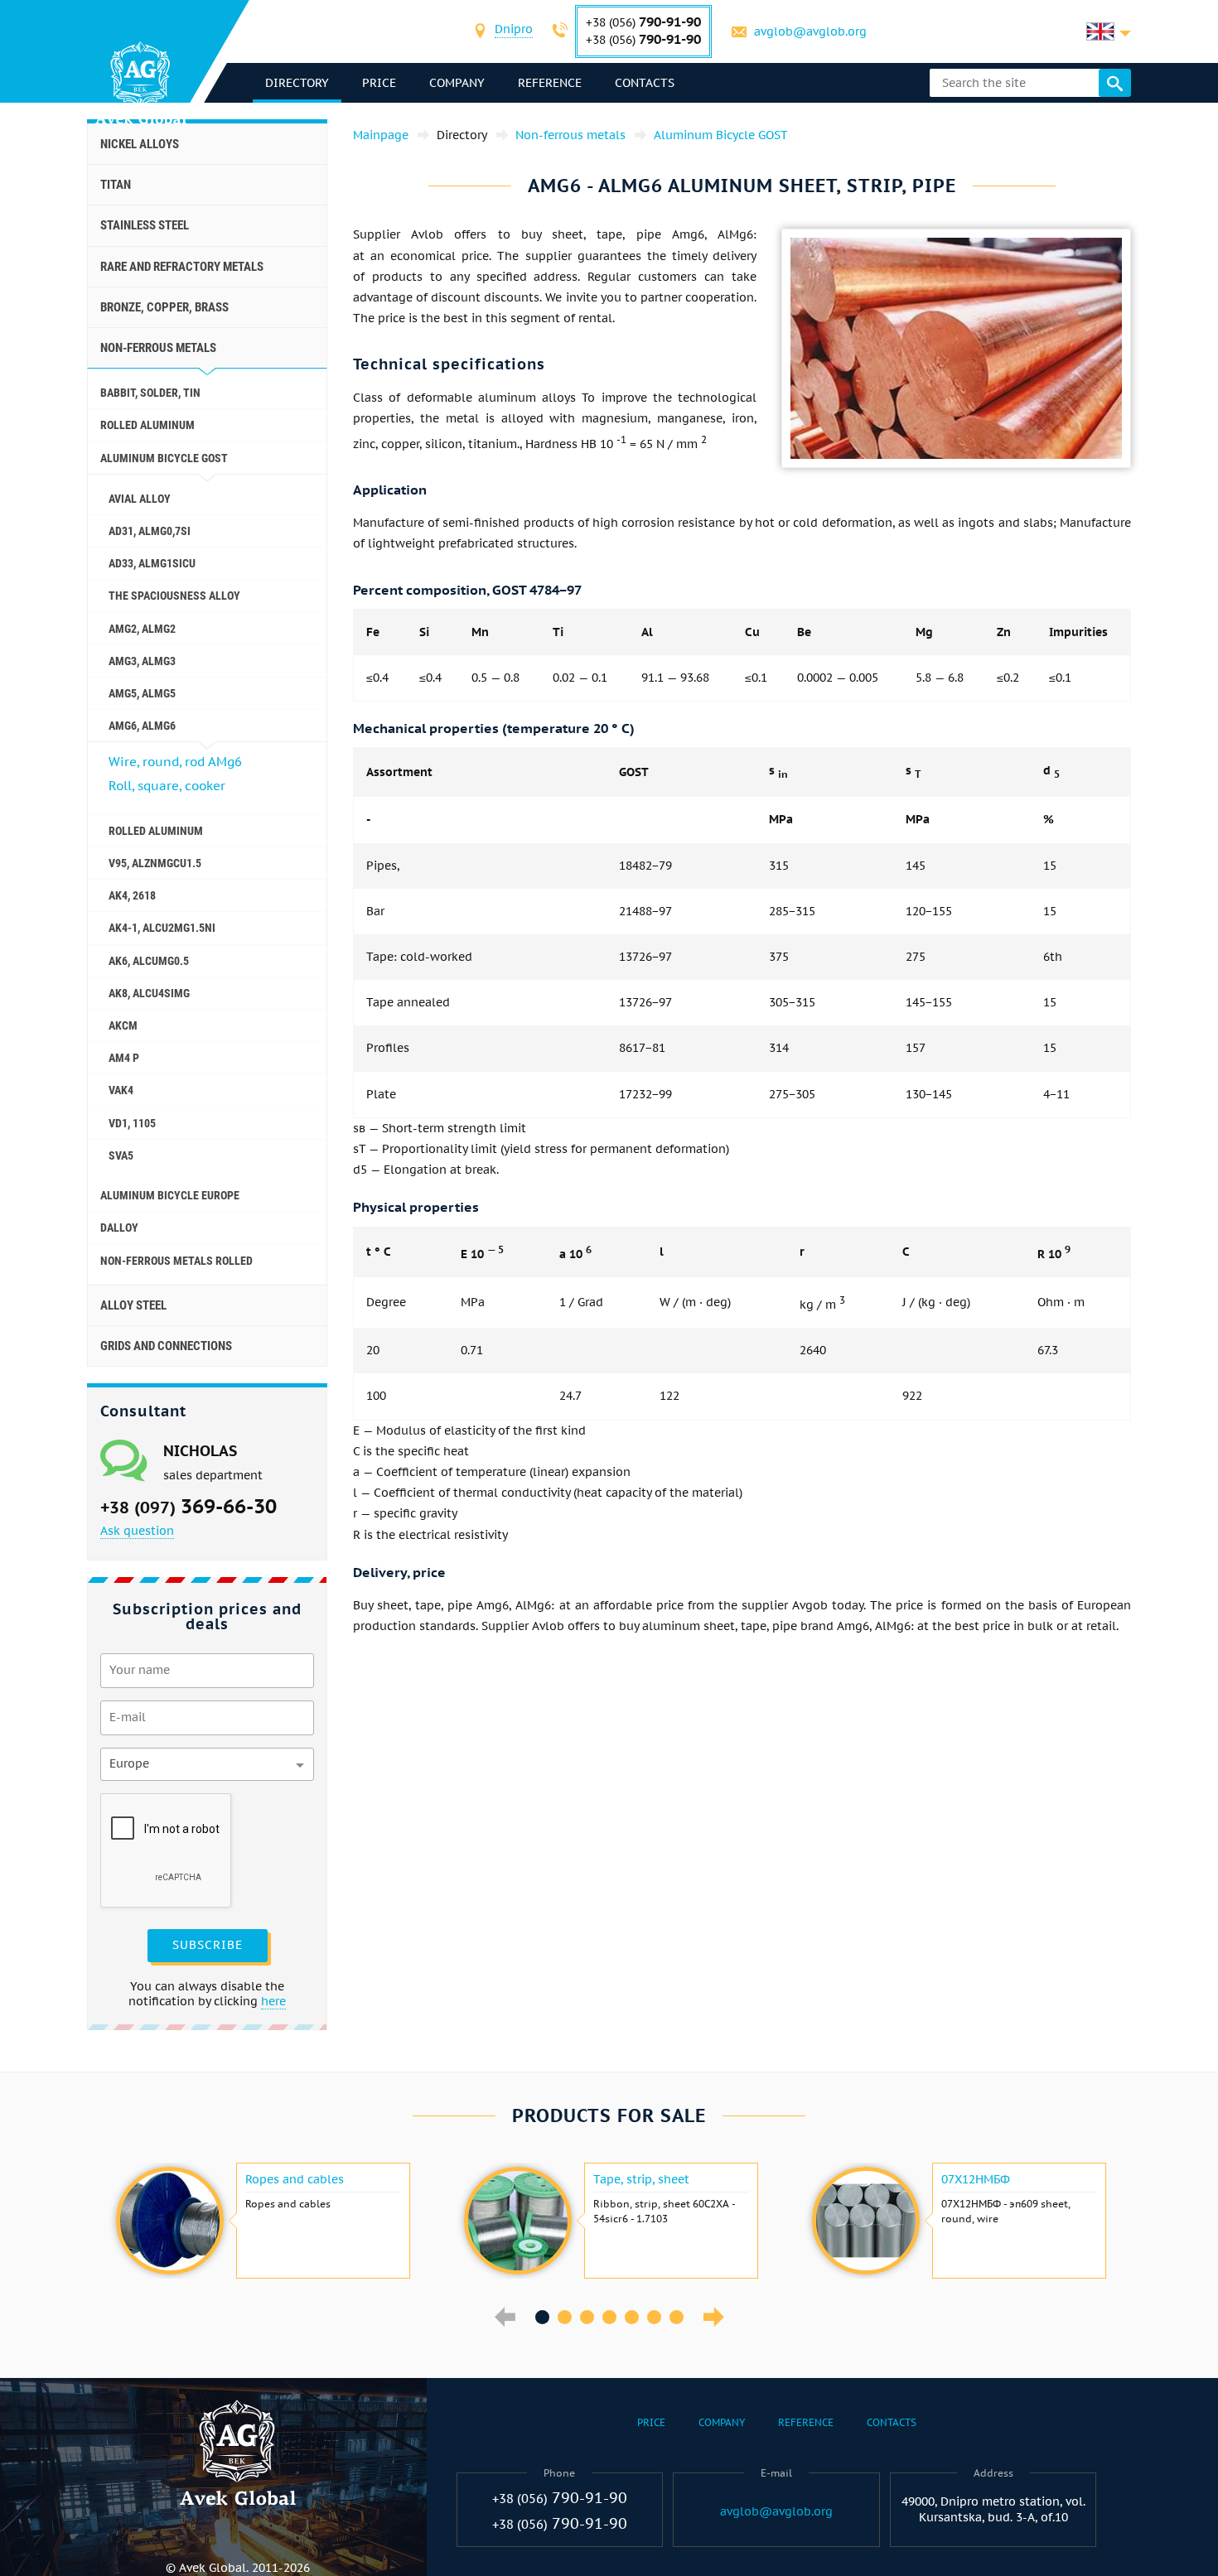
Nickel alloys (140, 144)
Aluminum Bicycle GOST (164, 458)
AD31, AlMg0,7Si (150, 531)
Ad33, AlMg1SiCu (152, 563)
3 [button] (587, 2317)
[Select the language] (1109, 31)
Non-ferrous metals (158, 348)
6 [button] (654, 2317)
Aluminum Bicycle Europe (170, 1195)
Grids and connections (166, 1346)
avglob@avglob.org (810, 31)
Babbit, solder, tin (150, 393)
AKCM (123, 1025)
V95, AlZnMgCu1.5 (155, 863)
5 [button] (632, 2317)
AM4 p (124, 1058)
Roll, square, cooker (167, 786)
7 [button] (677, 2317)
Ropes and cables (295, 2179)
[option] (261, 2221)
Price (379, 83)
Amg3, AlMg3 (142, 661)
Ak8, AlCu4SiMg (149, 993)
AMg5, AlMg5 (142, 693)
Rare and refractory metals (182, 267)
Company (457, 83)
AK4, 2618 (132, 895)
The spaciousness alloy (174, 596)
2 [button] (565, 2317)
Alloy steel (133, 1305)
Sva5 (121, 1155)
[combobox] (514, 31)
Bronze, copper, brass (164, 307)
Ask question (137, 1531)
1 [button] (542, 2317)
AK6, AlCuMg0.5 (149, 961)
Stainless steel (145, 225)
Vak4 (121, 1090)
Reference (550, 83)
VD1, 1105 (132, 1123)
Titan (116, 185)
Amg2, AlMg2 (142, 629)
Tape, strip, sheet (641, 2179)
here (273, 2001)
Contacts (645, 83)
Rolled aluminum (147, 425)
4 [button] (609, 2317)
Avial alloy (140, 499)
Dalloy (119, 1228)
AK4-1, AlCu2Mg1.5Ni (162, 928)
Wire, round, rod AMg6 (175, 762)
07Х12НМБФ (976, 2179)
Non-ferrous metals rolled (176, 1261)
